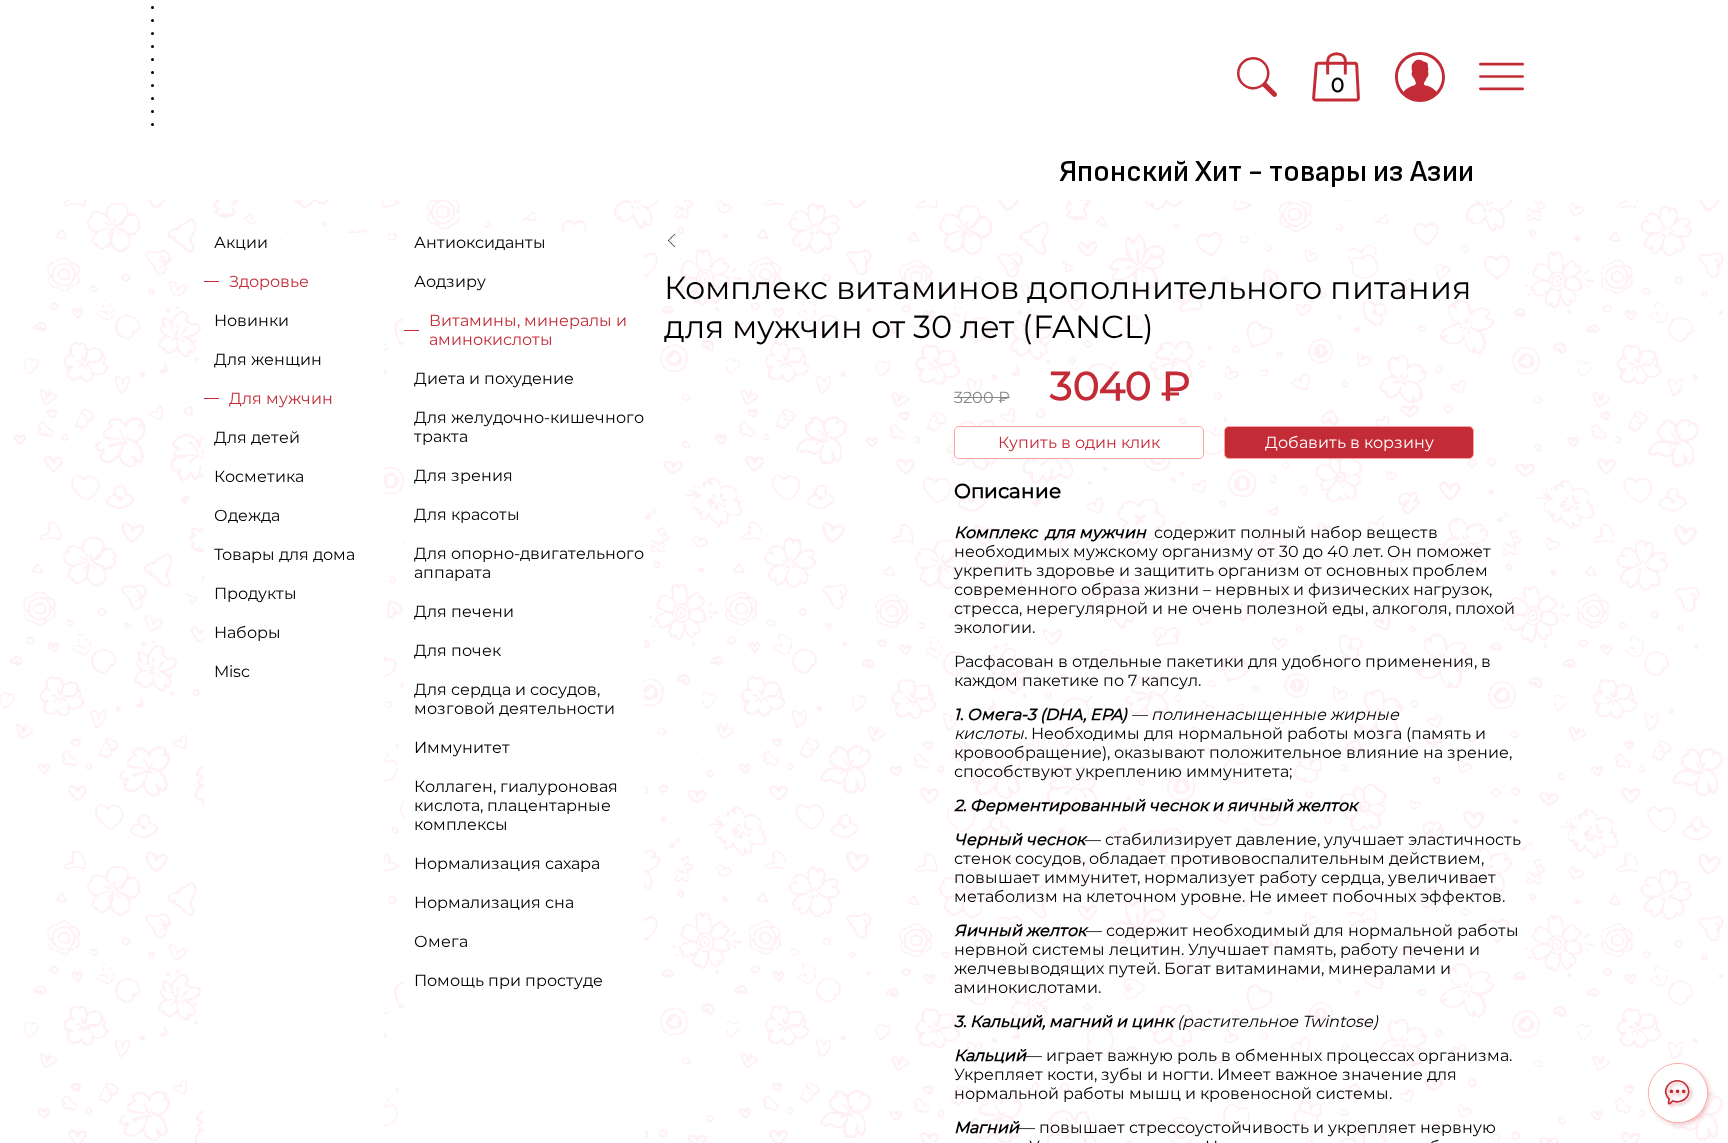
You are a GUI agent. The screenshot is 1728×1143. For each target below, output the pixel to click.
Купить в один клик (1079, 442)
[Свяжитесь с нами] (1678, 1093)
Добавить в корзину (1349, 442)
